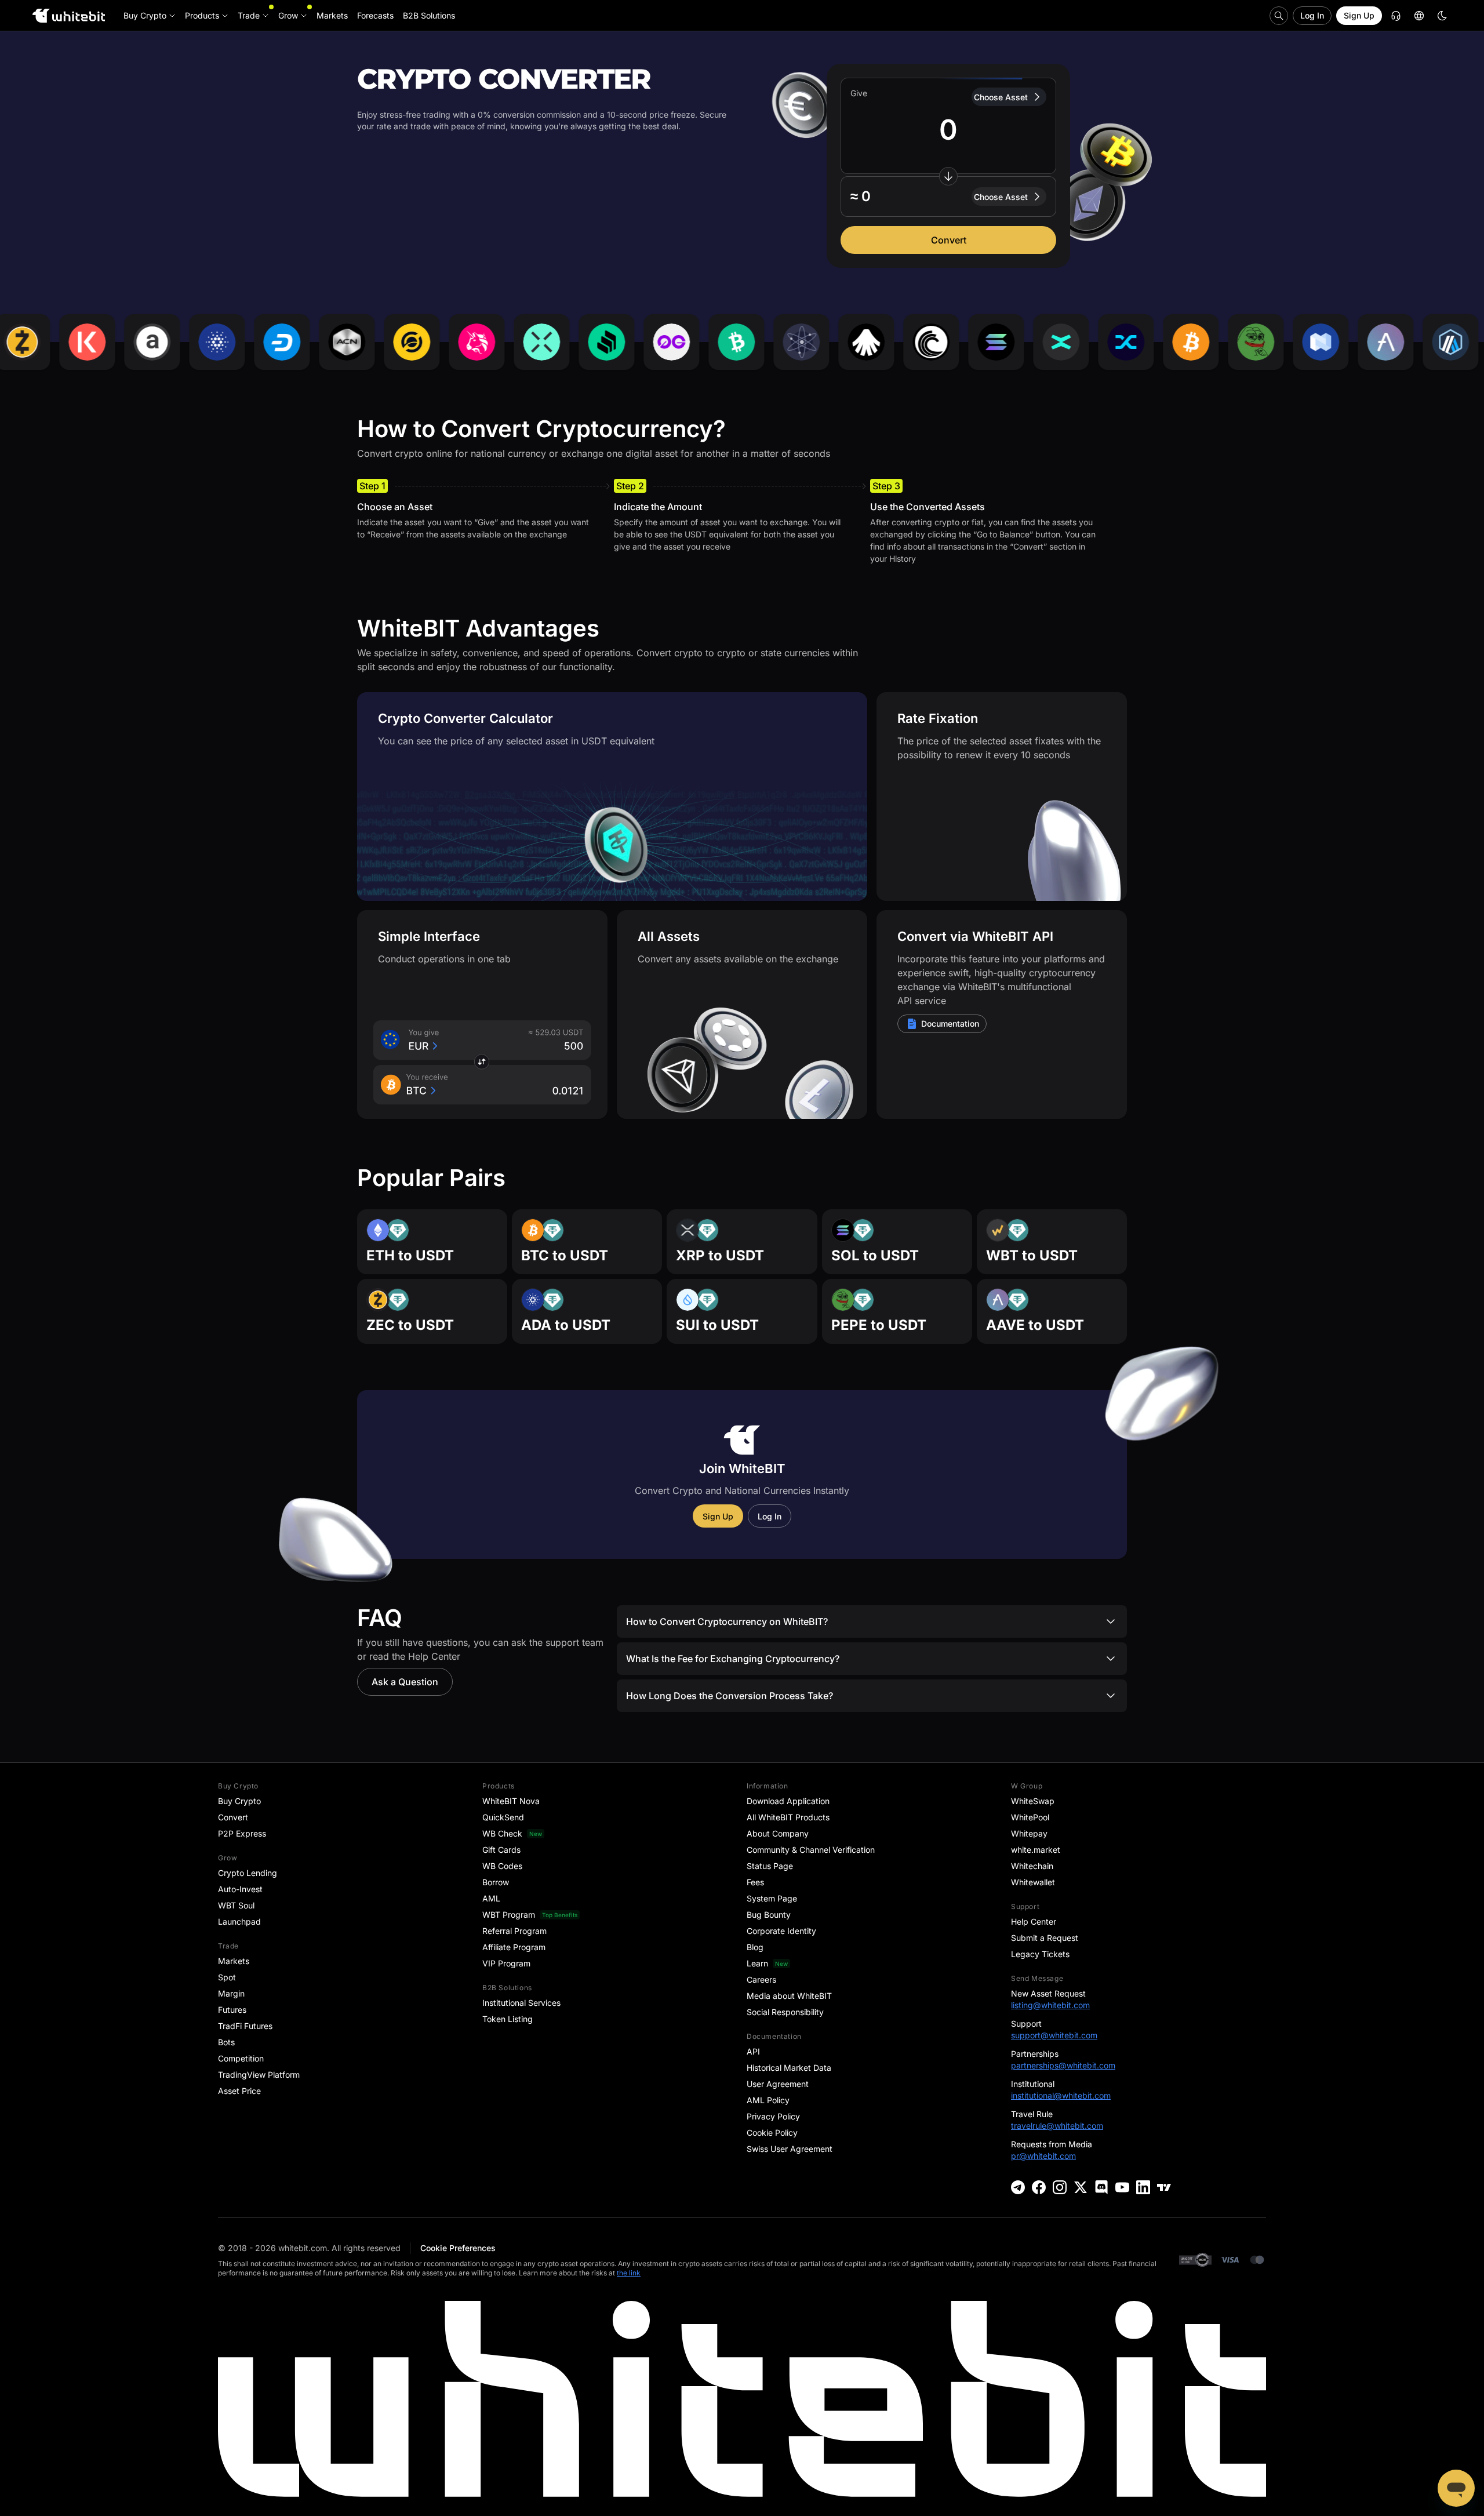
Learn (757, 1963)
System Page (772, 1898)
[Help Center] (1396, 16)
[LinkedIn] (1143, 2187)
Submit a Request (1045, 1938)
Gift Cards (501, 1850)
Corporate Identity (781, 1931)
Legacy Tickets (1040, 1954)
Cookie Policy (772, 2133)
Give (859, 93)
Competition (241, 2058)
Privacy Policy (773, 2116)
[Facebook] (1039, 2187)
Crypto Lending (248, 1873)
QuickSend (503, 1817)
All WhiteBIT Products (788, 1817)
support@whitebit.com (1054, 2035)
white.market (1036, 1850)
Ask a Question (405, 1682)
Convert (949, 240)
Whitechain (1032, 1866)
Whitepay (1029, 1833)
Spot (227, 1977)
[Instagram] (1060, 2187)
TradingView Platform (259, 2075)
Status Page (770, 1866)
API (753, 2051)
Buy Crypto (239, 1801)
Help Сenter (1034, 1921)
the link (629, 2273)
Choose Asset (1001, 97)
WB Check (502, 1833)
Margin (231, 1993)
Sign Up (1359, 15)
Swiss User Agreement (790, 2149)
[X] (1081, 2187)
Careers (761, 1979)
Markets (234, 1961)
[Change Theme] (1442, 16)
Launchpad (239, 1921)
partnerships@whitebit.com (1063, 2065)
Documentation (950, 1024)
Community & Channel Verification (811, 1850)
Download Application (788, 1801)
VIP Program (506, 1963)
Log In (1312, 15)
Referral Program (514, 1931)
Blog (755, 1947)
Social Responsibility (785, 2012)
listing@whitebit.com (1050, 2005)
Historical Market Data (789, 2068)
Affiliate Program (514, 1947)
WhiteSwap (1033, 1801)
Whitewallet (1033, 1882)
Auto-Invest (240, 1889)
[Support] (1456, 2488)
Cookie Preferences (458, 2248)
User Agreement (778, 2084)
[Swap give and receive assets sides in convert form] (948, 176)
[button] (948, 197)
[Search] (1279, 16)
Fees (755, 1882)
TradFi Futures (245, 2026)
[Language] (1419, 16)
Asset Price (239, 2091)
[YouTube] (1122, 2187)
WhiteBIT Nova (511, 1801)
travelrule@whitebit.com (1057, 2126)
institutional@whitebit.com (1061, 2095)
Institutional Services (521, 2003)
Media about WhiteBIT (789, 1996)
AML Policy (768, 2100)
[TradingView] (1164, 2187)
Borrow (496, 1882)
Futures (232, 2010)
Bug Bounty (769, 1915)
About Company (778, 1833)
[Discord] (1101, 2187)
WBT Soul (236, 1905)
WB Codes (502, 1866)
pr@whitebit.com (1043, 2156)
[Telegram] (1018, 2187)
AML (491, 1898)
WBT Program (509, 1915)
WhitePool (1030, 1817)
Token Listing (508, 2019)
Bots (226, 2042)
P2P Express (242, 1833)
